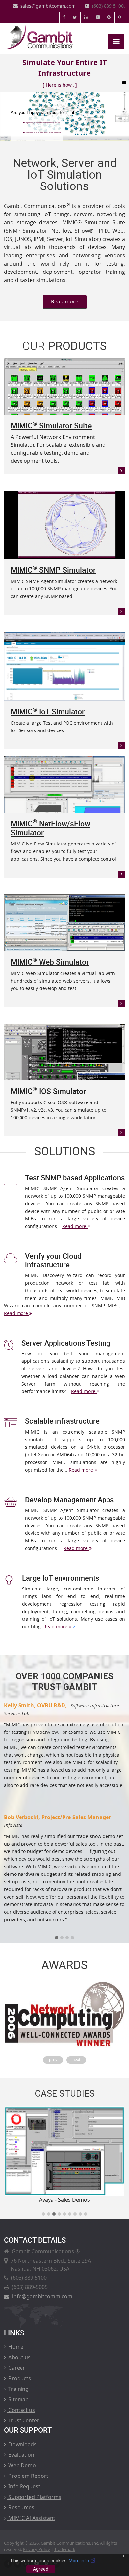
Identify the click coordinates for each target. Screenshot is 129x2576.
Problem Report (28, 2476)
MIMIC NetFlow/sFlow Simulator (50, 828)
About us (19, 2357)
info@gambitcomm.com (41, 2296)
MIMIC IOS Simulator (48, 1091)
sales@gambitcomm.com (47, 6)
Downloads (22, 2444)
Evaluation (21, 2455)
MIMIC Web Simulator (50, 962)
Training (18, 2389)
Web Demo (21, 2465)
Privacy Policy (37, 2549)
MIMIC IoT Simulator (48, 712)
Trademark (65, 2549)
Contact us (21, 2410)
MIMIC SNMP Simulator (53, 570)
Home (15, 2347)
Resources (21, 2507)
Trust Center (23, 2420)
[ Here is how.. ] (60, 85)
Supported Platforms (34, 2497)
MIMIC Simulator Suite (51, 426)
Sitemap (18, 2399)
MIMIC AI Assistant (31, 2518)
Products (19, 2378)
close (124, 83)
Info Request (24, 2486)
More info (79, 2561)
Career (16, 2368)
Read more (65, 301)
